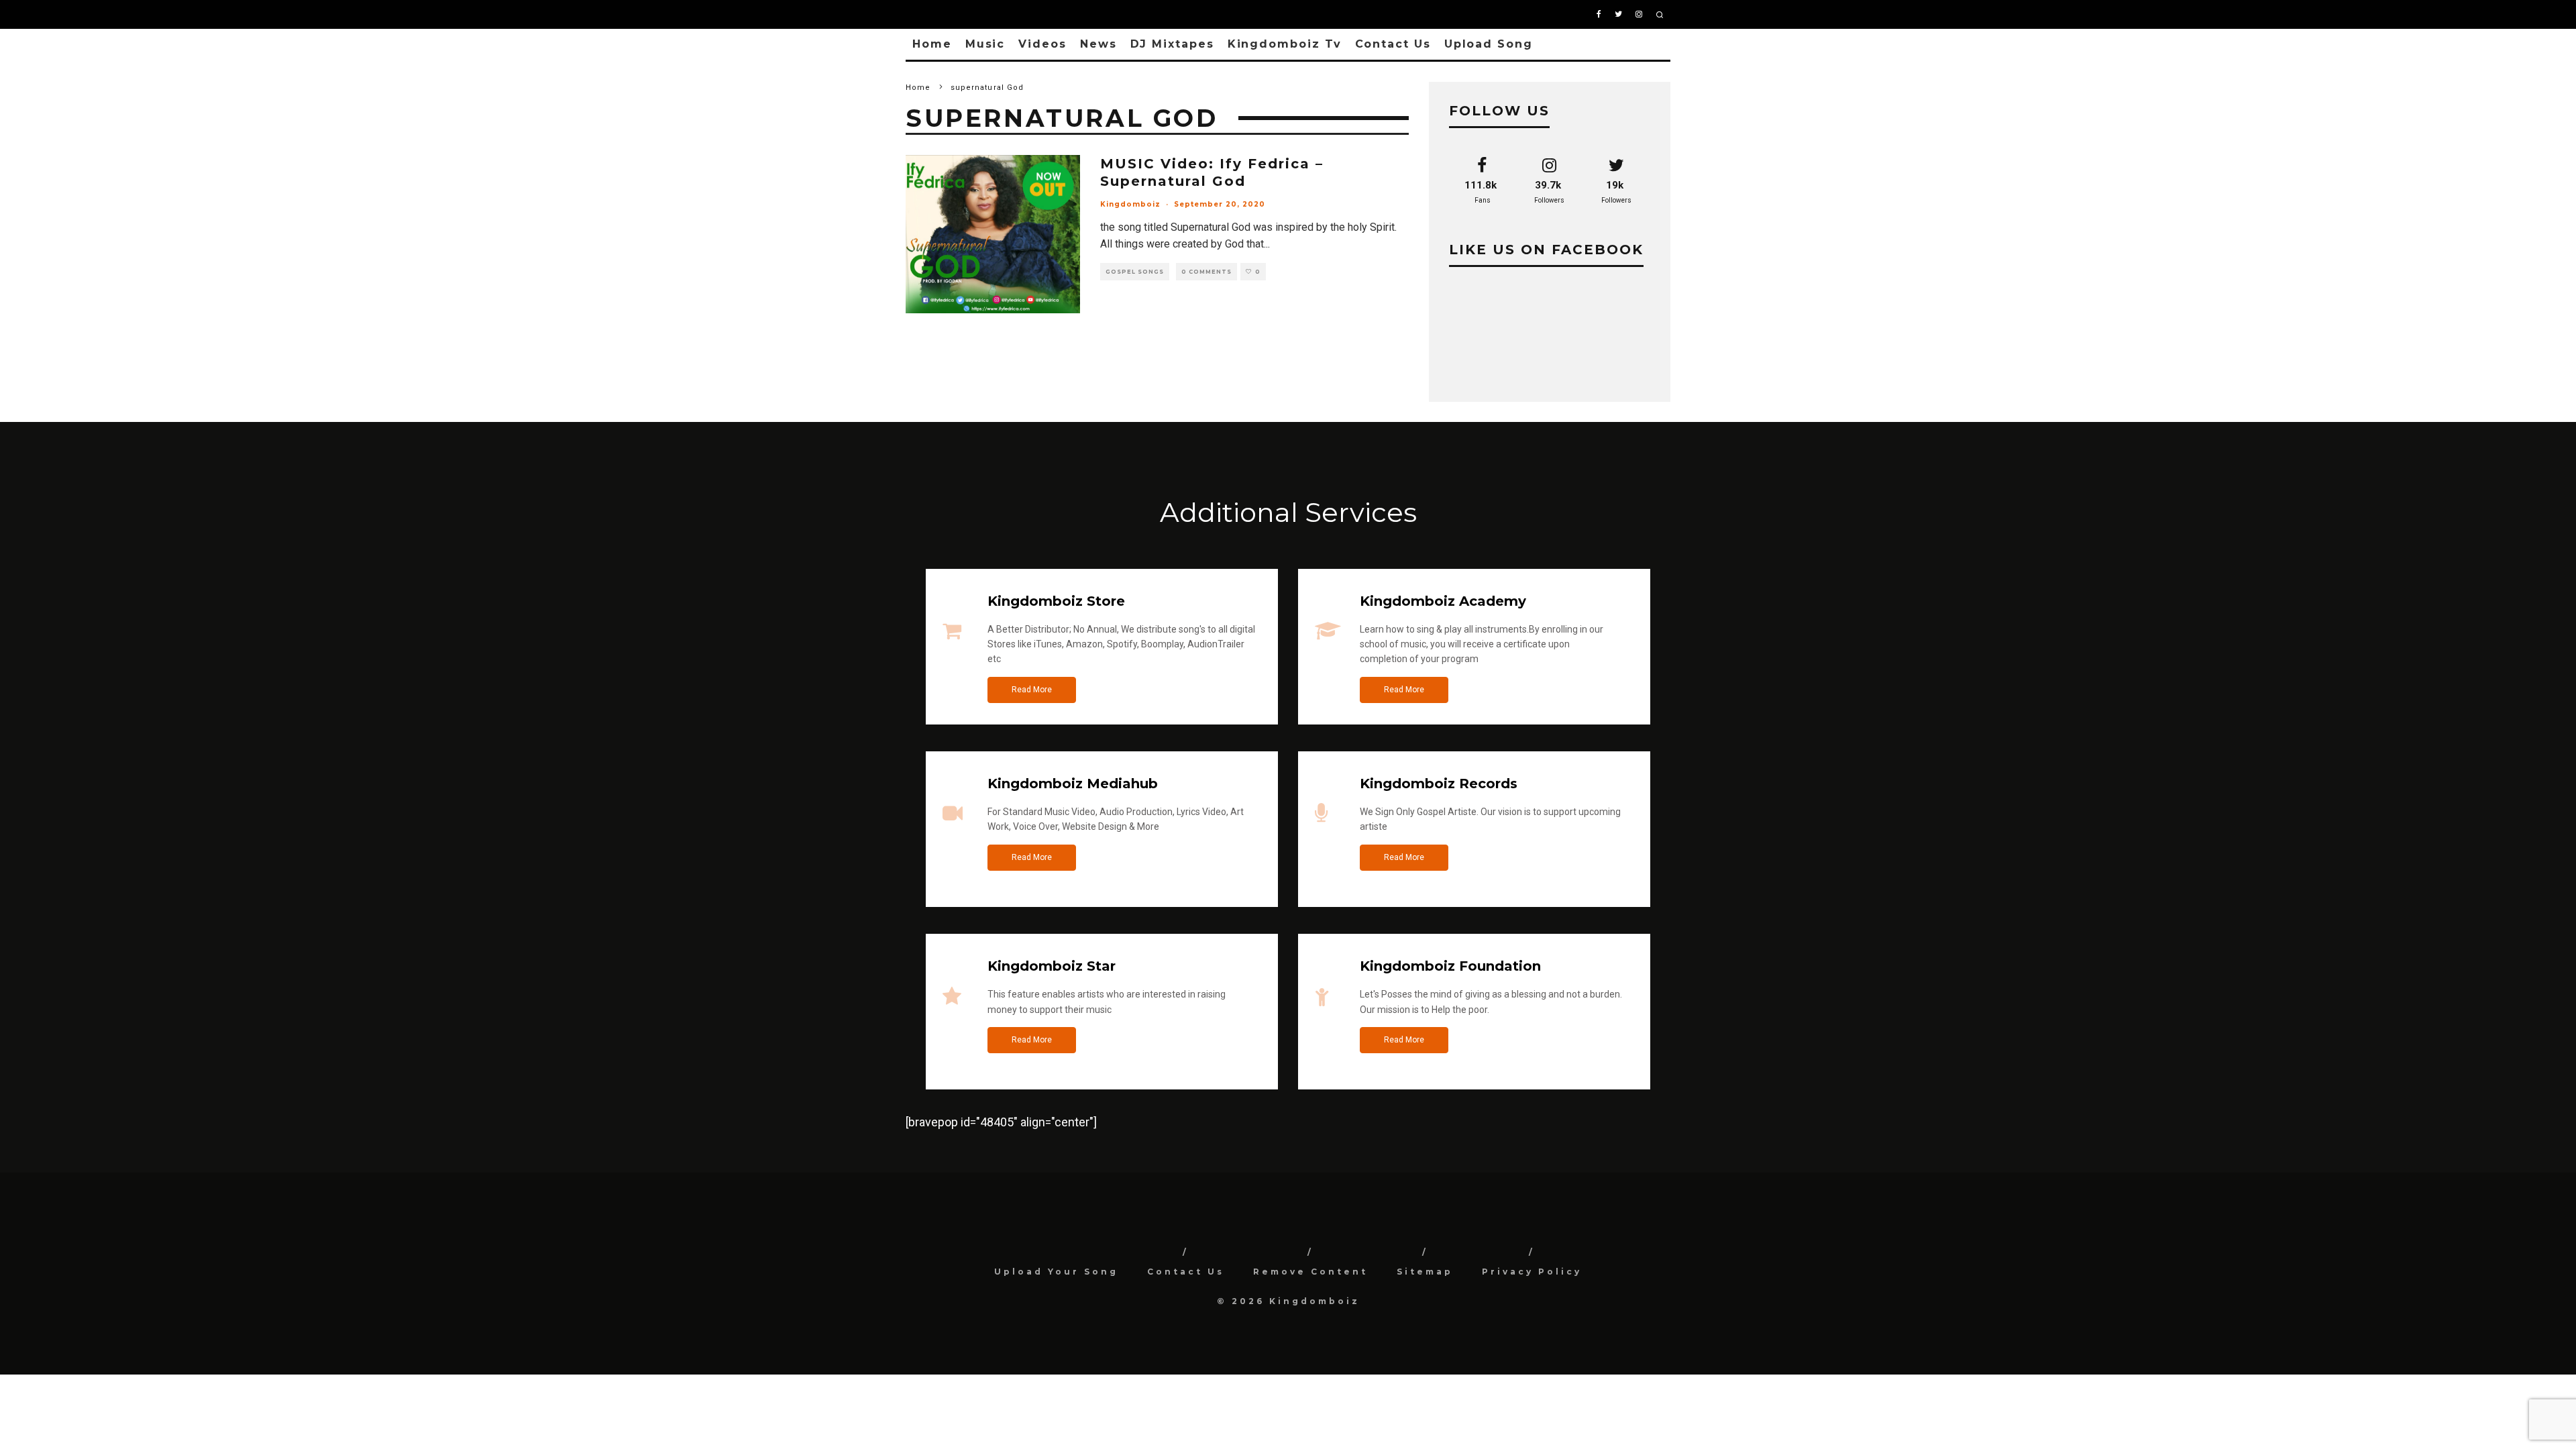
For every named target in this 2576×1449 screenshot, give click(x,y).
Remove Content (1310, 1272)
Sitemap (1425, 1272)
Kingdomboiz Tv (1285, 44)
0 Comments (1206, 272)
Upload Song (1489, 44)
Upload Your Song (1056, 1272)
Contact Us (1393, 44)
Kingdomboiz (1130, 204)
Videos (1042, 44)
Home (932, 44)
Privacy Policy (1532, 1272)
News (1098, 44)
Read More (1032, 690)
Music (985, 44)
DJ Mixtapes (1172, 44)
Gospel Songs (1135, 272)
